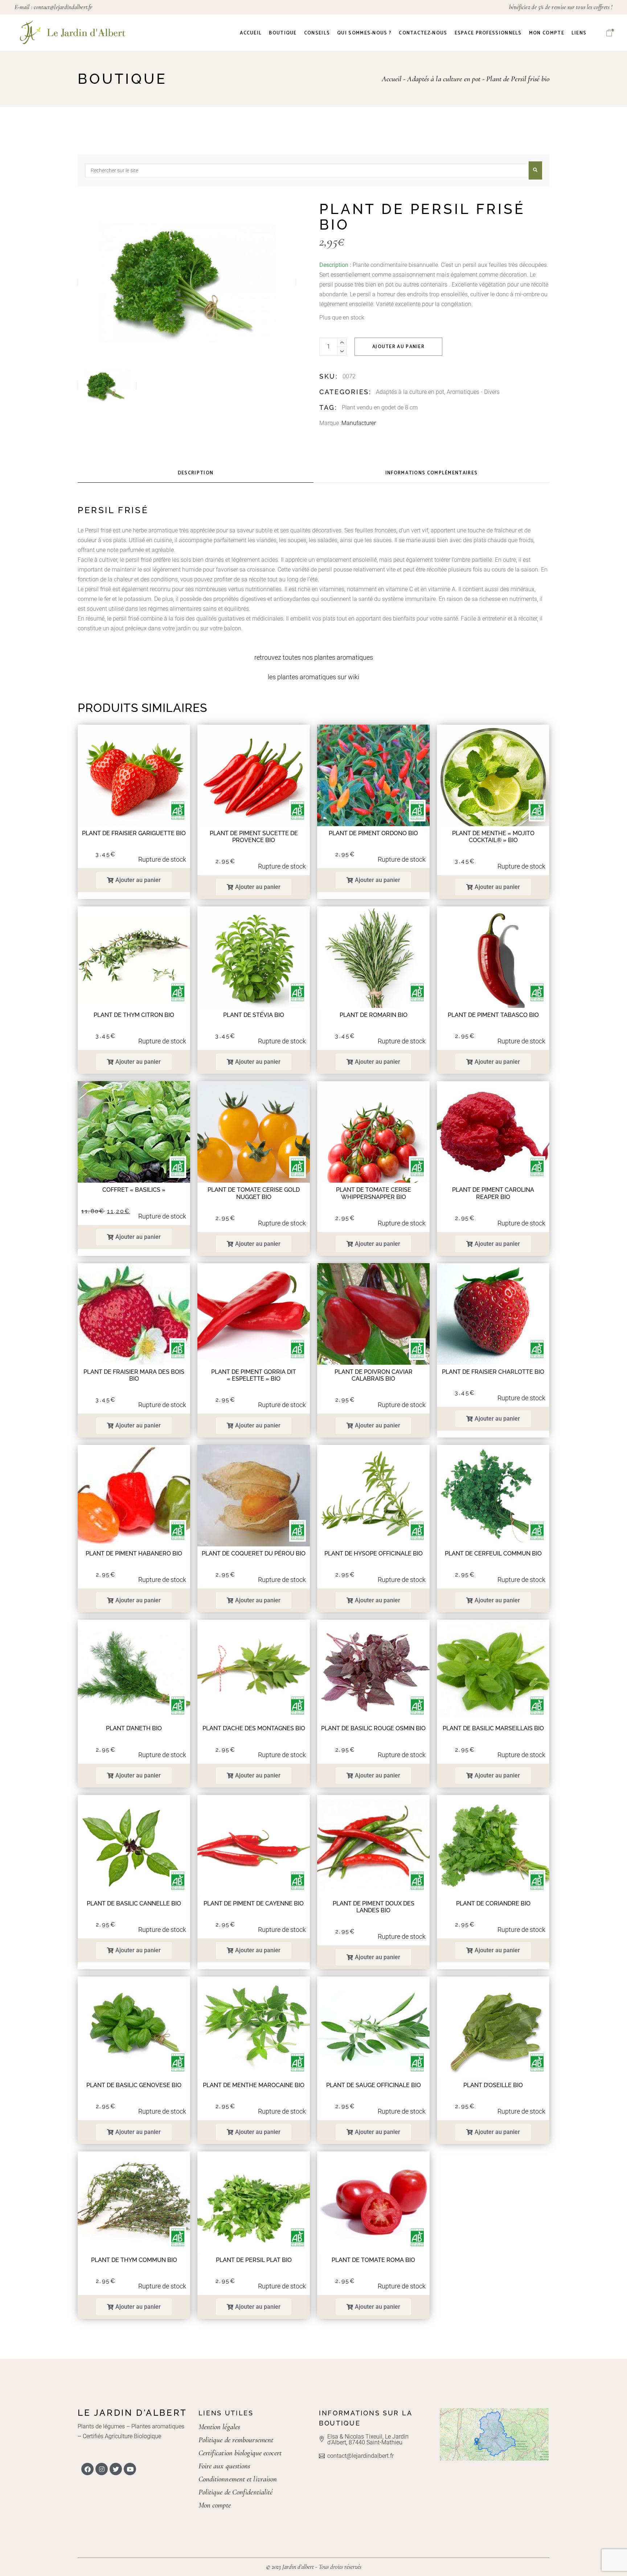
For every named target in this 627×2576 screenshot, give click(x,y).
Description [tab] (196, 473)
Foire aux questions (224, 2466)
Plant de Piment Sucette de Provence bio (254, 837)
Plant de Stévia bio (254, 1015)
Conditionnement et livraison (238, 2479)
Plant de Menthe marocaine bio (254, 2085)
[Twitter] (116, 2469)
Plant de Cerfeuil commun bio (493, 1553)
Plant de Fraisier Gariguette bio (134, 833)
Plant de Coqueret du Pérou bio (254, 1553)
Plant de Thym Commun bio (134, 2260)
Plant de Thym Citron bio (134, 1015)
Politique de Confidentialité (236, 2492)
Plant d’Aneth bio (134, 1728)
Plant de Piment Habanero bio (134, 1553)
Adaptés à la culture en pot (410, 392)
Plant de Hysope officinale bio (374, 1553)
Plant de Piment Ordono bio (373, 833)
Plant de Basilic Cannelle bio (134, 1903)
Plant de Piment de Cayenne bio (254, 1903)
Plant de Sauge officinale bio (374, 2085)
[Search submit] (535, 170)
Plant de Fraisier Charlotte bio (493, 1372)
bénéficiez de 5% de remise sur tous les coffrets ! (561, 7)
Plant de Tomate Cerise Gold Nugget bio (254, 1193)
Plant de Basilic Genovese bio (134, 2085)
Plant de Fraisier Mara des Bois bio (134, 1375)
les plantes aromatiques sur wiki (313, 677)
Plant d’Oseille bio (493, 2085)
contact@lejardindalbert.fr (63, 7)
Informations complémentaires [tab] (431, 473)
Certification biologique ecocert (240, 2453)
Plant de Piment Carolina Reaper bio (493, 1193)
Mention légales (219, 2427)
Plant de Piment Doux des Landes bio (374, 1907)
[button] (134, 880)
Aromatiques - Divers (473, 392)
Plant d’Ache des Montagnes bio (254, 1728)
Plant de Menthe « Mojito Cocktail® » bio (493, 837)
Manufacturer (359, 423)
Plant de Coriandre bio (493, 1903)
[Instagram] (102, 2469)
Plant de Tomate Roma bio (373, 2260)
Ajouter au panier (398, 347)
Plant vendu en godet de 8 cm (380, 407)
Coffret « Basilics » (134, 1190)
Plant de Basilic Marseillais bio (493, 1728)
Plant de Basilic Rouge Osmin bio (373, 1728)
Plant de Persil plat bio (254, 2260)
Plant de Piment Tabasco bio (493, 1015)
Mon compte (215, 2505)
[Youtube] (130, 2469)
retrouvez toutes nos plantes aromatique (312, 657)
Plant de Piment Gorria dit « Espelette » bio (254, 1375)
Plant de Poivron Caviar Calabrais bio (374, 1375)
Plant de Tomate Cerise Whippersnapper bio (374, 1193)
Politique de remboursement (236, 2440)
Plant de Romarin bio (374, 1015)
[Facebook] (87, 2469)
